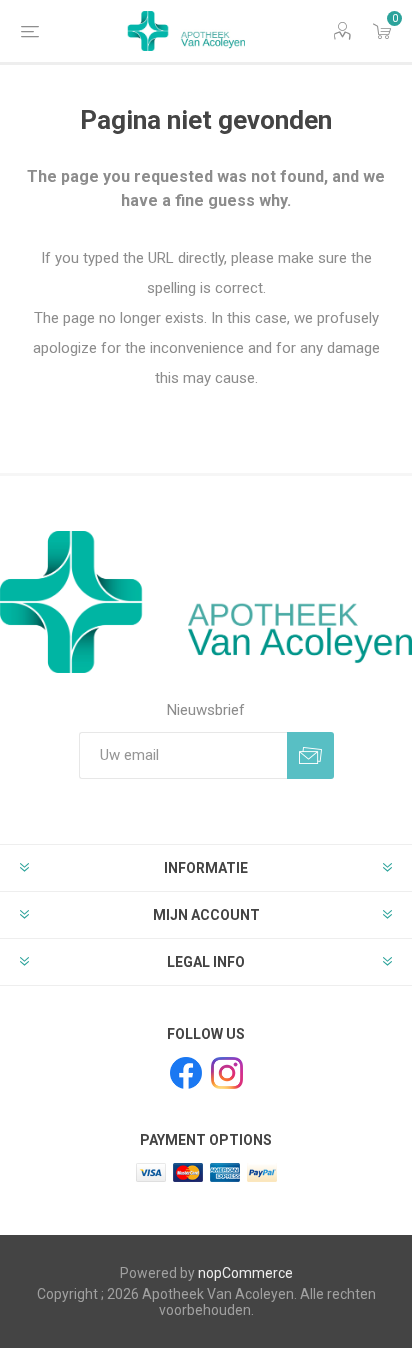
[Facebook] (186, 1073)
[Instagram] (227, 1073)
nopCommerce (245, 1273)
